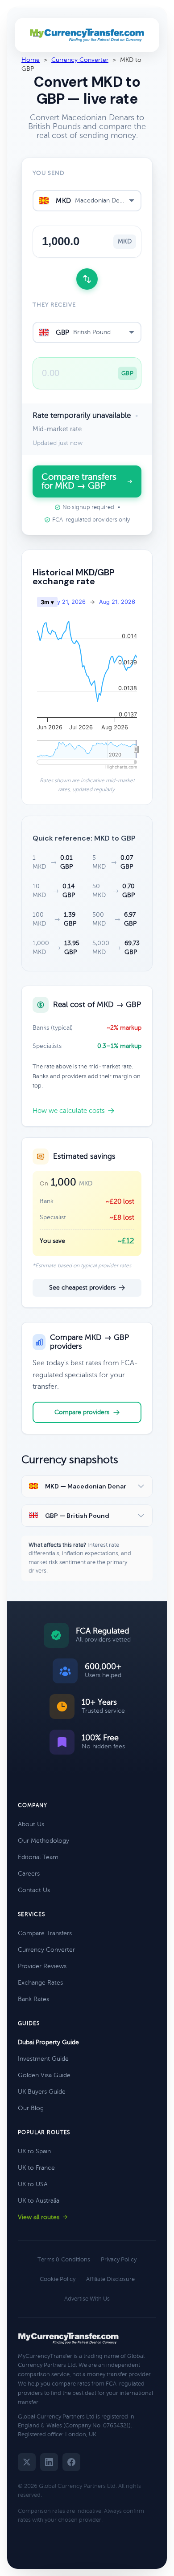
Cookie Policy (58, 2279)
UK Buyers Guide (42, 2092)
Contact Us (34, 1890)
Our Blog (31, 2108)
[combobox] (87, 201)
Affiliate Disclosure (110, 2279)
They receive (54, 305)
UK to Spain (34, 2151)
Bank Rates (33, 1999)
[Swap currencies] (87, 279)
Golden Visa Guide (44, 2075)
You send (49, 173)
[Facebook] (71, 2462)
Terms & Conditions (64, 2260)
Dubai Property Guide (48, 2042)
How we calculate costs (69, 1111)
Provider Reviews (42, 1966)
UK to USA (33, 2184)
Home (31, 60)
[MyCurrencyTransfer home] (87, 35)
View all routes (39, 2217)
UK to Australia (39, 2201)
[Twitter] (27, 2462)
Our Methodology (43, 1841)
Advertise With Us (87, 2299)
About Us (31, 1824)
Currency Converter (80, 60)
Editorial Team (38, 1857)
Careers (29, 1874)
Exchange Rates (40, 1983)
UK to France (36, 2168)
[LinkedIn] (49, 2462)
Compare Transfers (45, 1933)
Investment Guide (43, 2059)
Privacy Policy (119, 2260)
